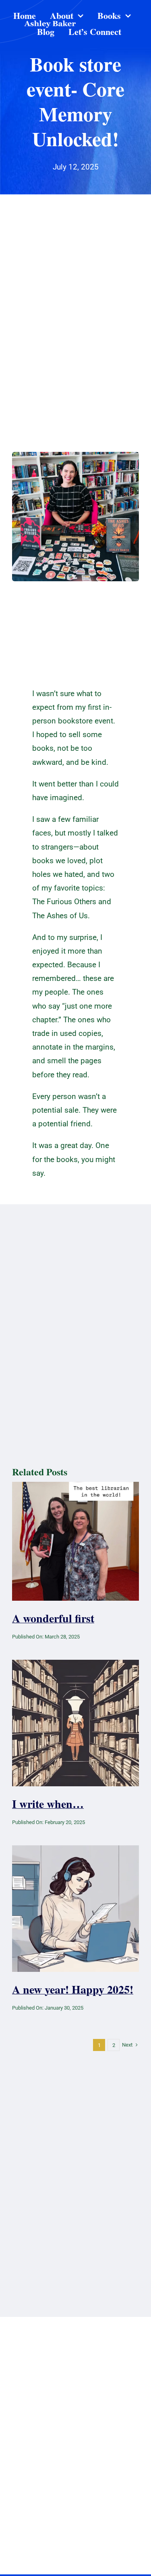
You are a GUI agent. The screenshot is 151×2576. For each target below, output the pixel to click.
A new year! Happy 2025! (73, 1989)
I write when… (48, 1804)
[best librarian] (75, 1486)
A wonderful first (53, 1618)
